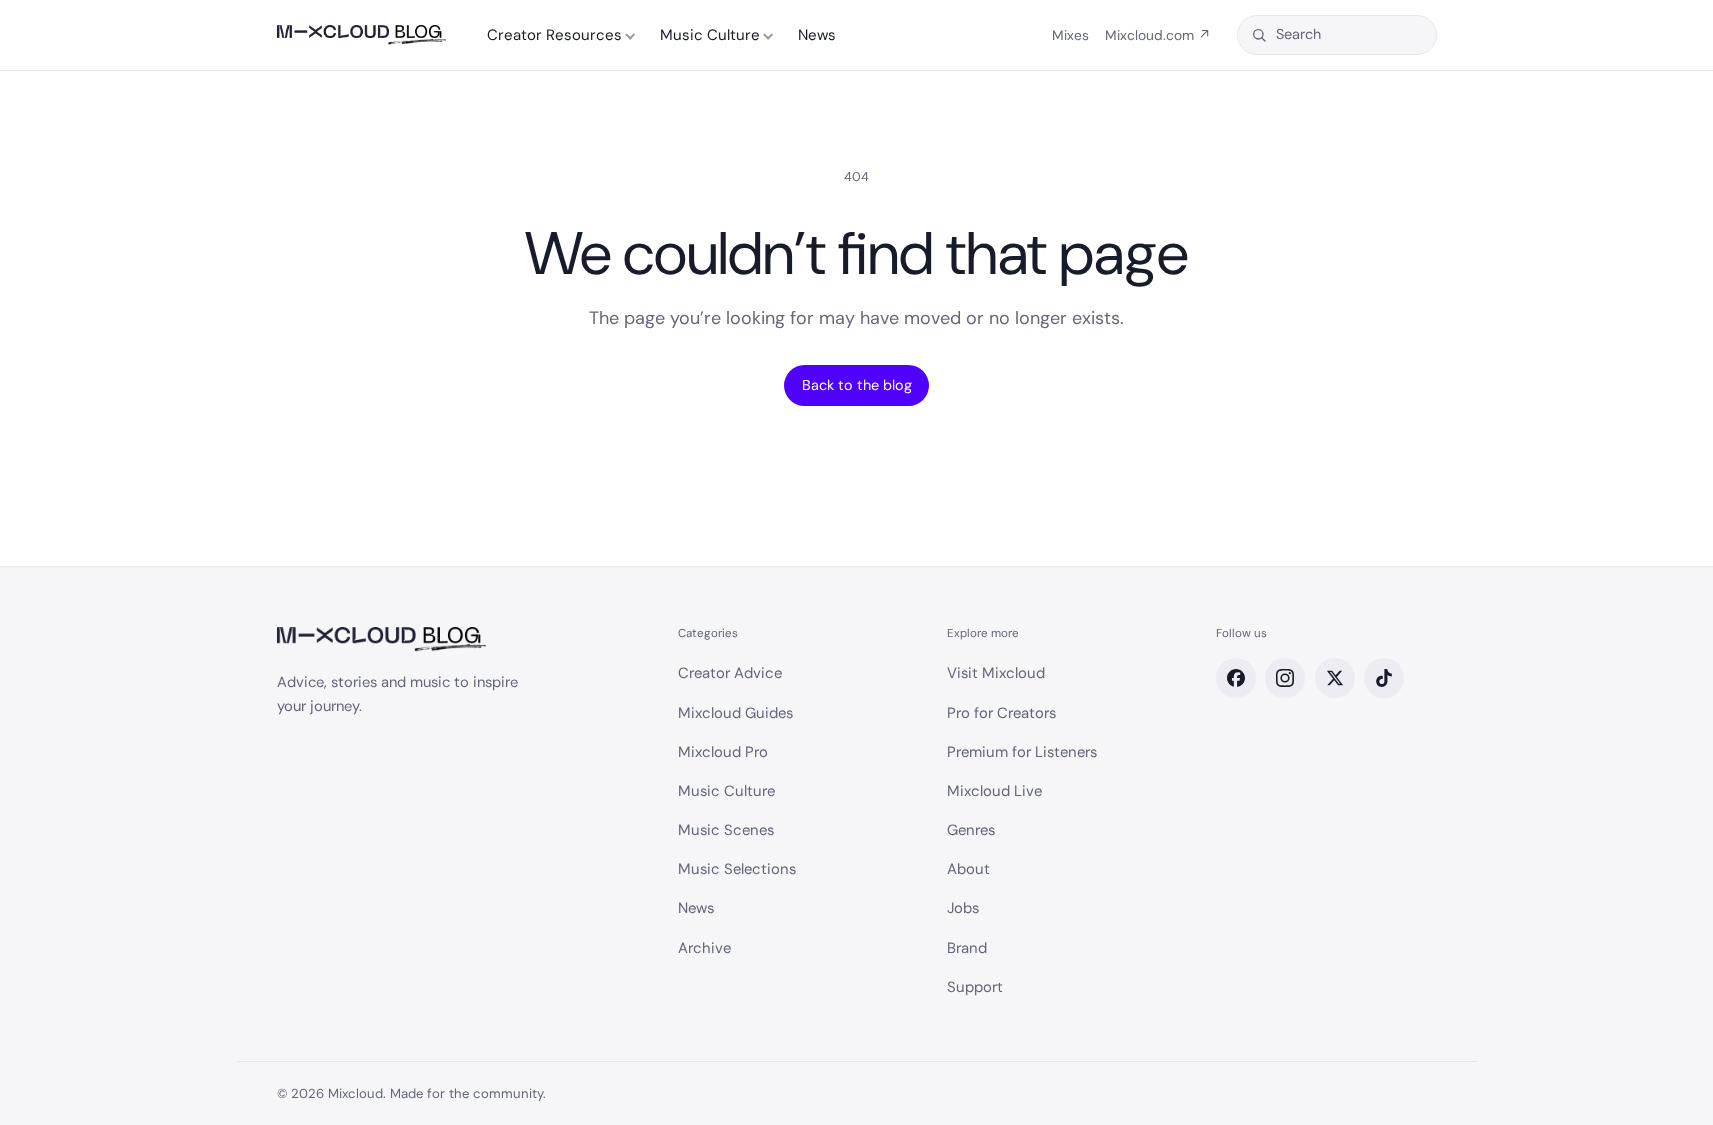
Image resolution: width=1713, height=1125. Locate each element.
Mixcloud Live (994, 791)
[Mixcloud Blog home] (361, 35)
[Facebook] (1236, 678)
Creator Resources (554, 35)
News (817, 35)
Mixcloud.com (1158, 35)
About (968, 869)
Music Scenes (726, 830)
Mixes (1070, 35)
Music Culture (710, 35)
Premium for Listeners (1022, 752)
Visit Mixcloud (996, 673)
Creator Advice (730, 673)
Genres (971, 830)
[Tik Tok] (1384, 678)
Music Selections (737, 869)
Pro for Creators (1001, 713)
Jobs (963, 908)
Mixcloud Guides (735, 713)
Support (975, 987)
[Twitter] (1335, 678)
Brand (967, 948)
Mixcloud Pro (723, 752)
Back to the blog (857, 385)
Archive (704, 948)
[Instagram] (1285, 678)
